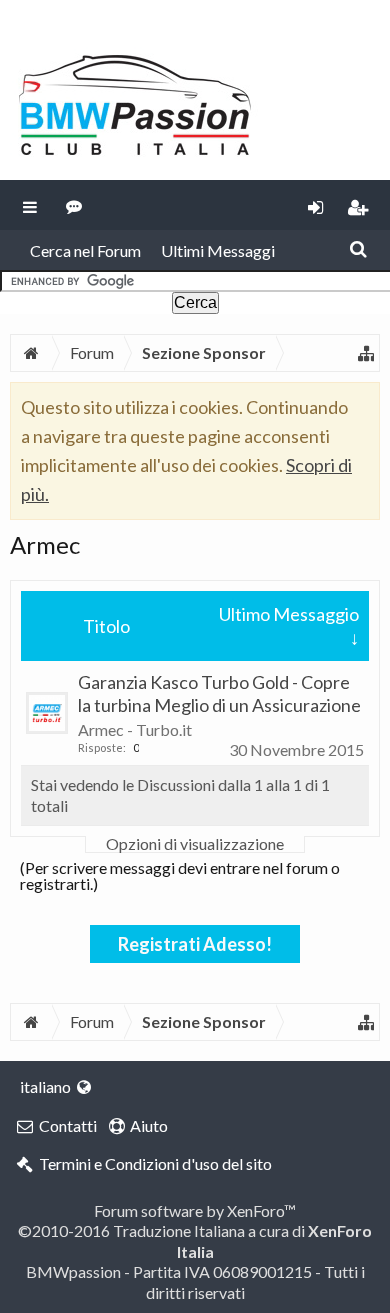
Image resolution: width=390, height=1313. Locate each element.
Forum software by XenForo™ (195, 1210)
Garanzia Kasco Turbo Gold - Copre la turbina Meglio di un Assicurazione (219, 693)
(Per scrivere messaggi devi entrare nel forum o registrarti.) (180, 875)
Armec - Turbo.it (135, 729)
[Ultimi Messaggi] (74, 205)
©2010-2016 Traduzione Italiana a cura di (195, 1240)
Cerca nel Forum (85, 250)
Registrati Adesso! (195, 944)
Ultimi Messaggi (218, 250)
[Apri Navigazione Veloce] (366, 353)
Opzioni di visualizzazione (195, 844)
